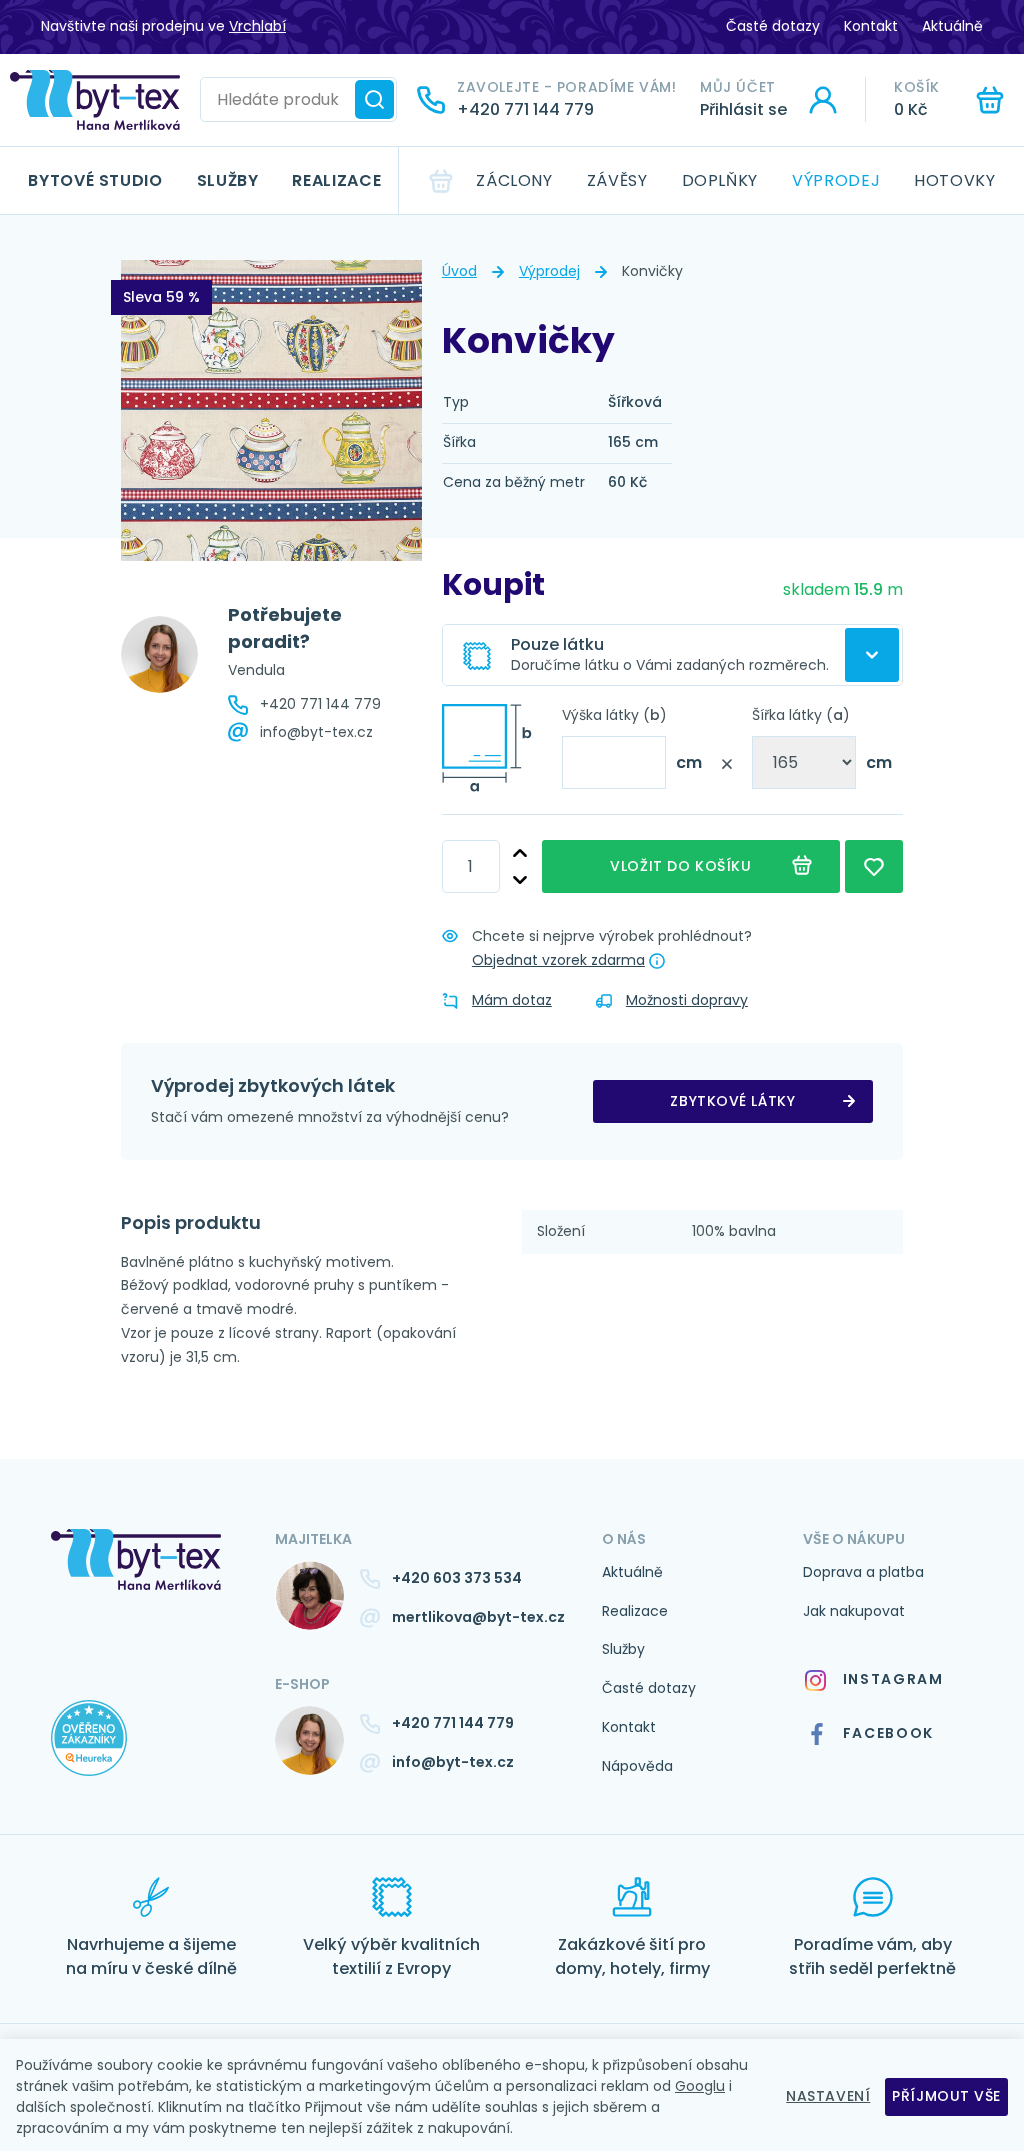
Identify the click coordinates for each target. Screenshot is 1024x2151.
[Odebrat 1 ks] (520, 880)
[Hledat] (374, 99)
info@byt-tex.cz (316, 732)
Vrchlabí (257, 26)
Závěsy (617, 180)
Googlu (700, 2086)
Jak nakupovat (854, 1611)
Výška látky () (614, 715)
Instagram (893, 1679)
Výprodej (836, 180)
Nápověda (637, 1766)
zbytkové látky (732, 1101)
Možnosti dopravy (687, 1000)
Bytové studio (95, 180)
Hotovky (954, 180)
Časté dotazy (773, 26)
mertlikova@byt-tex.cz (478, 1617)
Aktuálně (952, 26)
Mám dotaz (512, 1000)
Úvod (459, 271)
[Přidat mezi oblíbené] (874, 866)
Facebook (888, 1733)
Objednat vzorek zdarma (558, 960)
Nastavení (828, 2096)
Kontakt (871, 26)
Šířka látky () (801, 715)
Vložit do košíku (684, 866)
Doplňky (720, 180)
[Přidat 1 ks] (520, 853)
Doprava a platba (863, 1572)
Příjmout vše (946, 2096)
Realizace (336, 180)
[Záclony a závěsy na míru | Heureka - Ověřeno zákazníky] (148, 1758)
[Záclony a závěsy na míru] (95, 100)
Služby (228, 180)
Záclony (514, 180)
